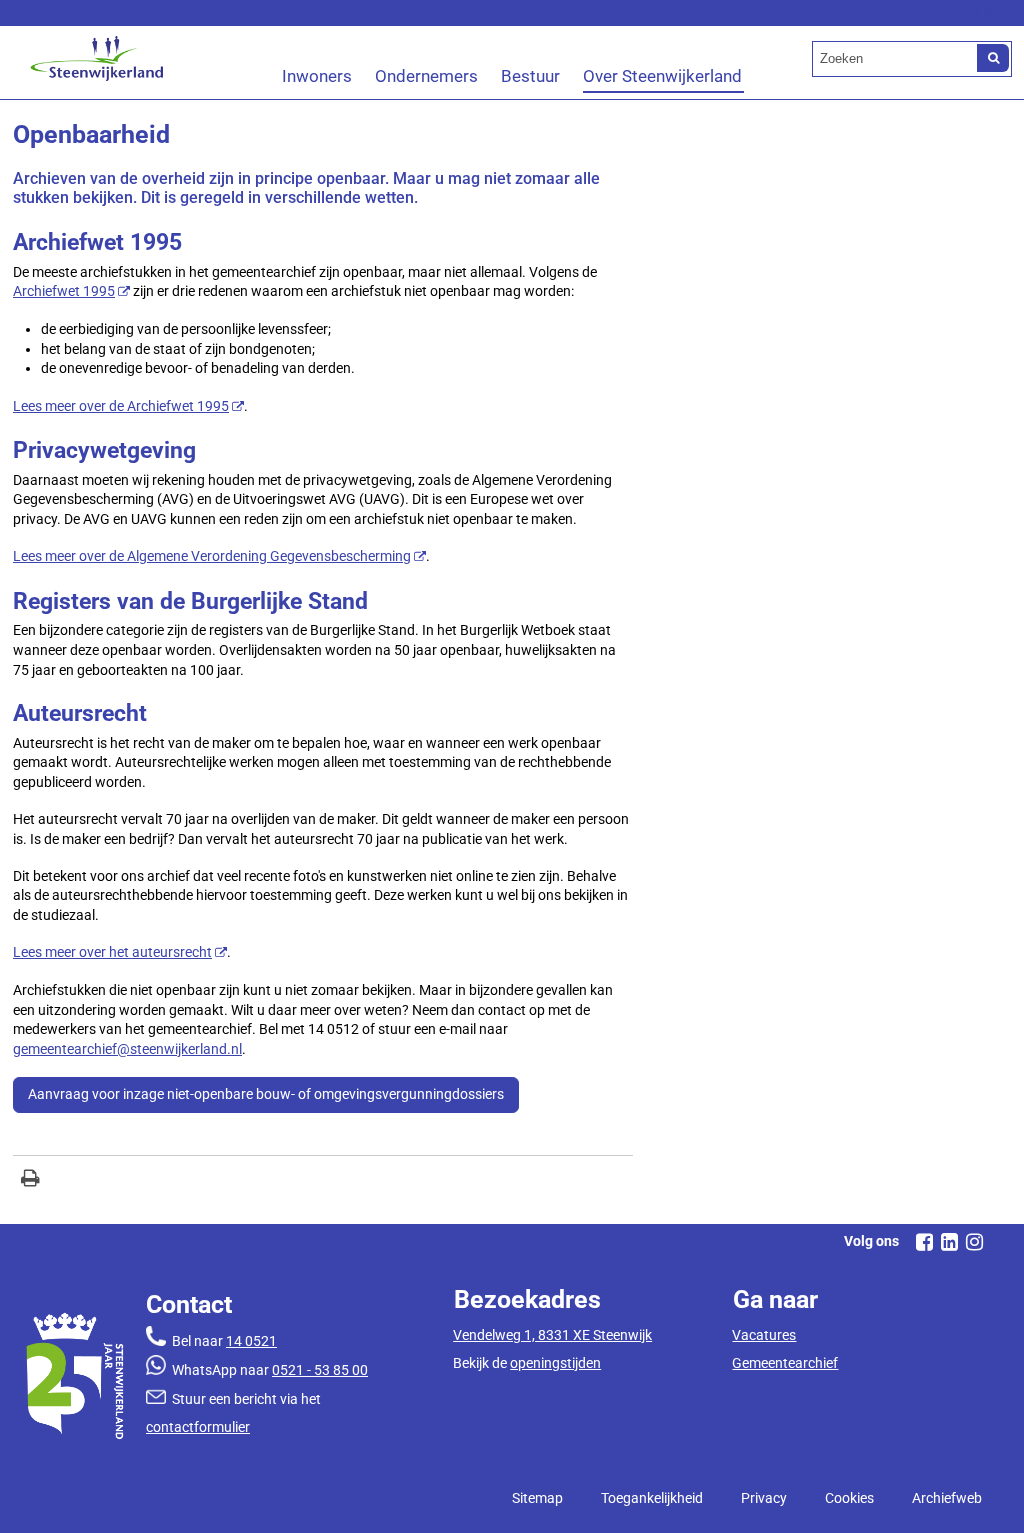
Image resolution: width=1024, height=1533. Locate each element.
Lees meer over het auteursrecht (112, 952)
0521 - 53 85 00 (320, 1370)
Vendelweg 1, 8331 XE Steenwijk (552, 1335)
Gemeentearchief (785, 1363)
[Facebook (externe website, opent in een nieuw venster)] (924, 1242)
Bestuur (530, 76)
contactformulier (198, 1427)
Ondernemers (426, 76)
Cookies (849, 1498)
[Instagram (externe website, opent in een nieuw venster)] (974, 1242)
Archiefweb (947, 1498)
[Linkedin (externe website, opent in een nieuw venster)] (949, 1242)
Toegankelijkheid (652, 1498)
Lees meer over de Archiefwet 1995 (121, 406)
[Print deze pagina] (30, 1180)
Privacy (764, 1498)
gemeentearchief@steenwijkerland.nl (127, 1049)
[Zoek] (993, 58)
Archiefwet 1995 (64, 291)
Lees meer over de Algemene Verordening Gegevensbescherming (212, 556)
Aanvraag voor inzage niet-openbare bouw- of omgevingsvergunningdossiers (266, 1094)
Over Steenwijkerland (662, 76)
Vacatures (764, 1335)
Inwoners (317, 76)
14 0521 (251, 1341)
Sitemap (537, 1498)
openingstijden (555, 1363)
